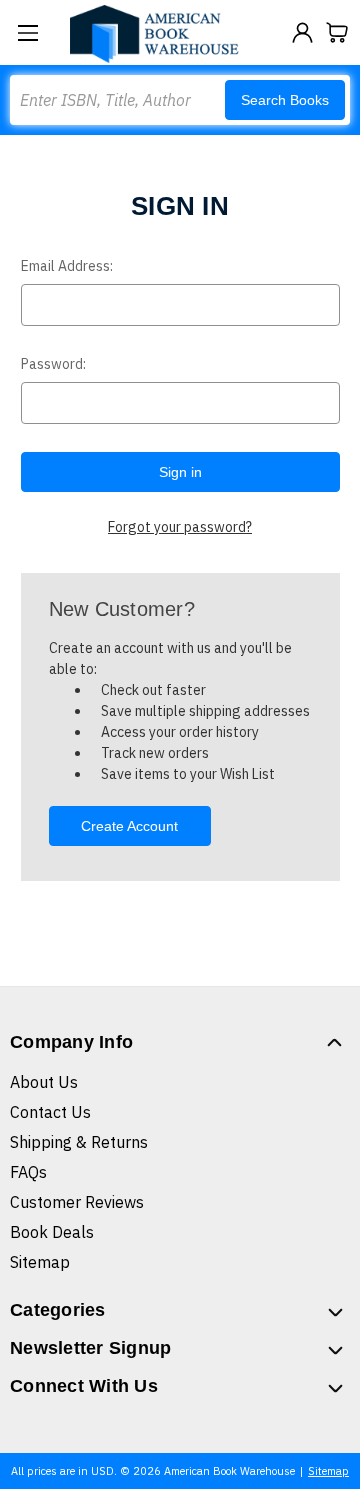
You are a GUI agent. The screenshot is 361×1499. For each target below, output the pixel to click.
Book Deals (52, 1232)
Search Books (285, 100)
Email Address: (67, 266)
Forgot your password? (180, 527)
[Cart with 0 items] (337, 32)
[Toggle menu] (27, 32)
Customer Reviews (77, 1202)
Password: (53, 364)
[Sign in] (302, 32)
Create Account (129, 826)
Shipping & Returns (79, 1142)
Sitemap (40, 1262)
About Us (44, 1082)
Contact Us (50, 1112)
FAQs (28, 1172)
